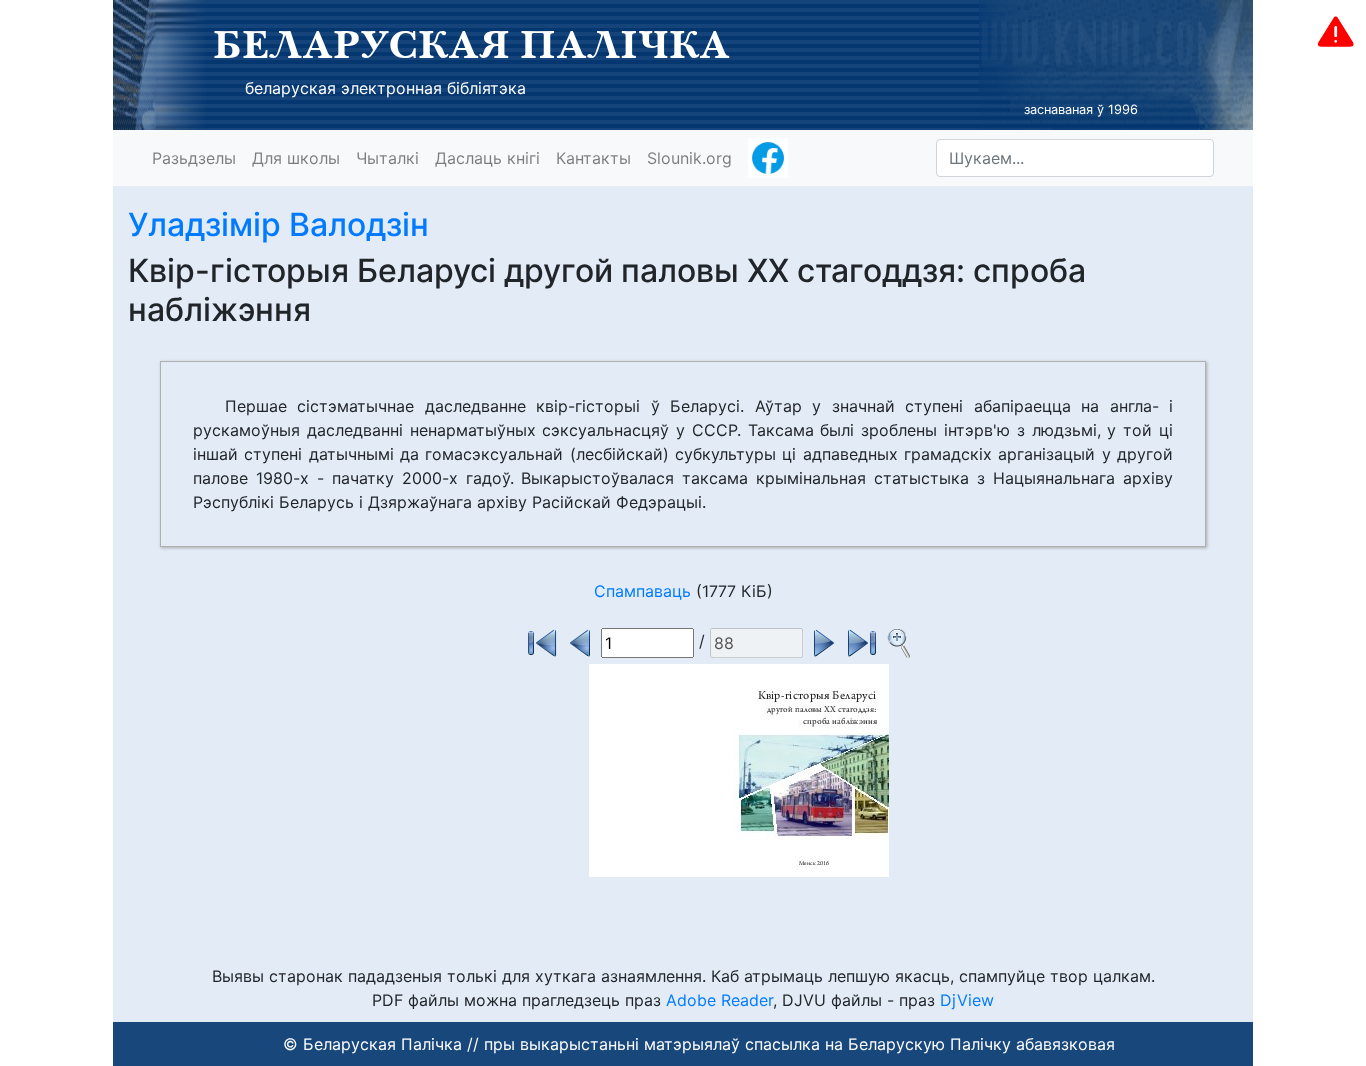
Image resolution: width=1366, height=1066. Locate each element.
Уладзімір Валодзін (278, 224)
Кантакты (593, 158)
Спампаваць (642, 591)
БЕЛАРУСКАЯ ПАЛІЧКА (471, 44)
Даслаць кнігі (487, 158)
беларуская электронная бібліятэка (385, 88)
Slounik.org (689, 158)
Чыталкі (387, 158)
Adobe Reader (719, 1000)
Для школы (296, 158)
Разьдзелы (194, 158)
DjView (967, 1000)
